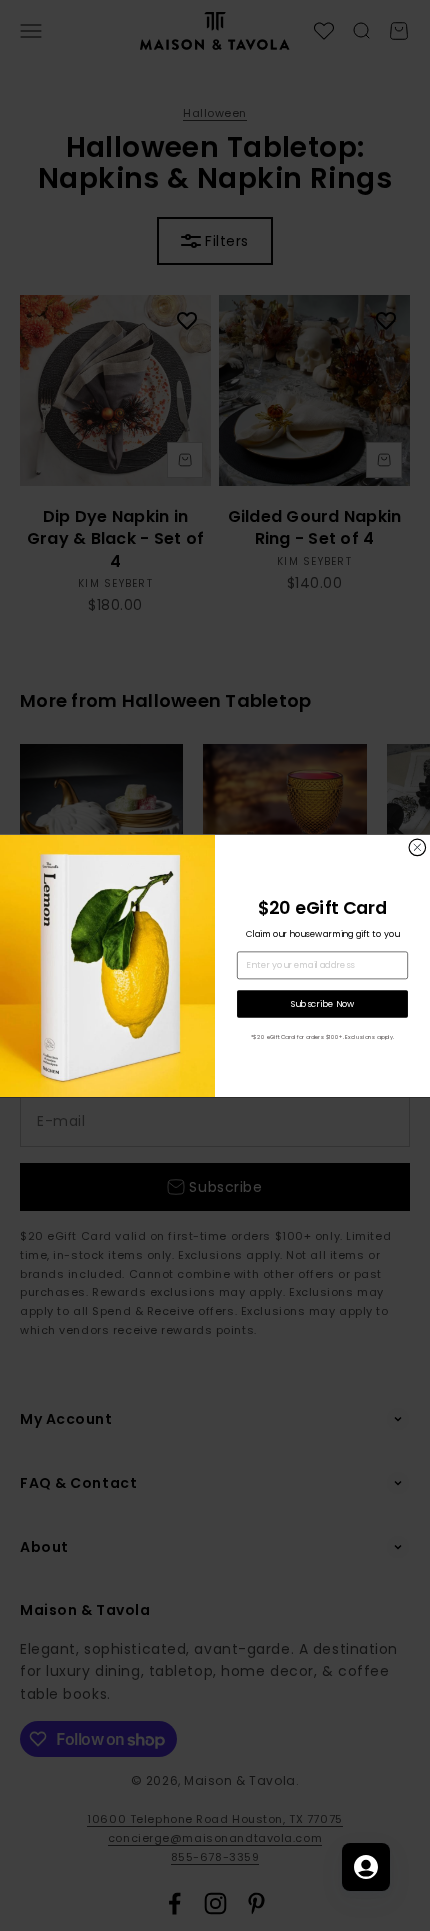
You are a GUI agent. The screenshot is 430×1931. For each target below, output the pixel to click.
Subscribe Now (323, 1003)
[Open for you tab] (366, 1867)
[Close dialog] (417, 847)
